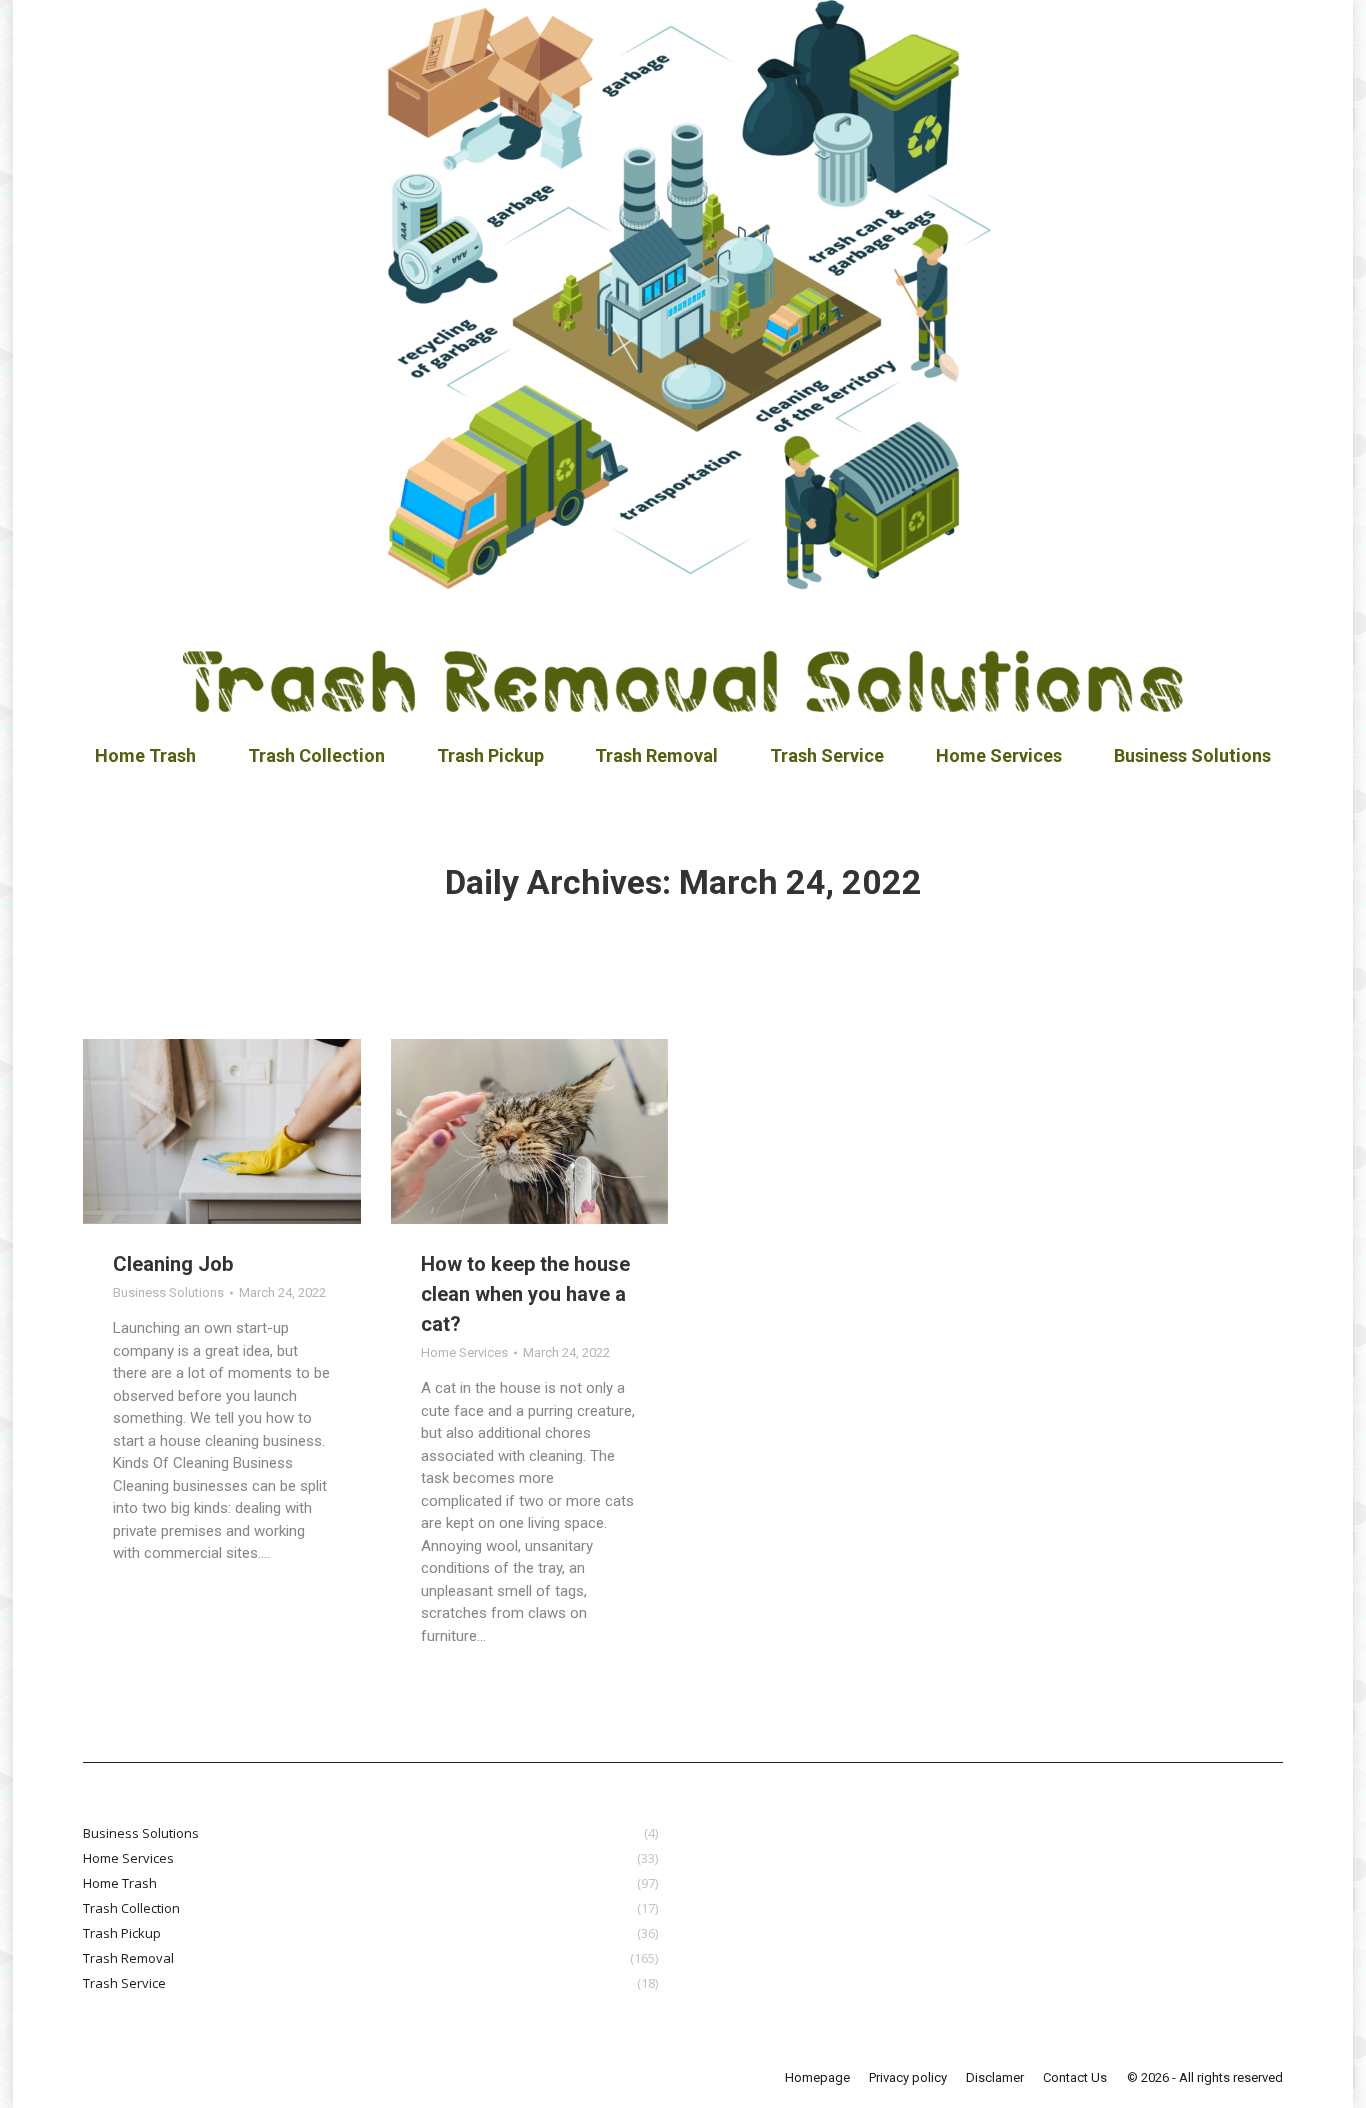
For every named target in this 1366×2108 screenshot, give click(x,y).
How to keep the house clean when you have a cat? (525, 1294)
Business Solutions (168, 1292)
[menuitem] (145, 756)
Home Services (464, 1352)
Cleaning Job (173, 1264)
